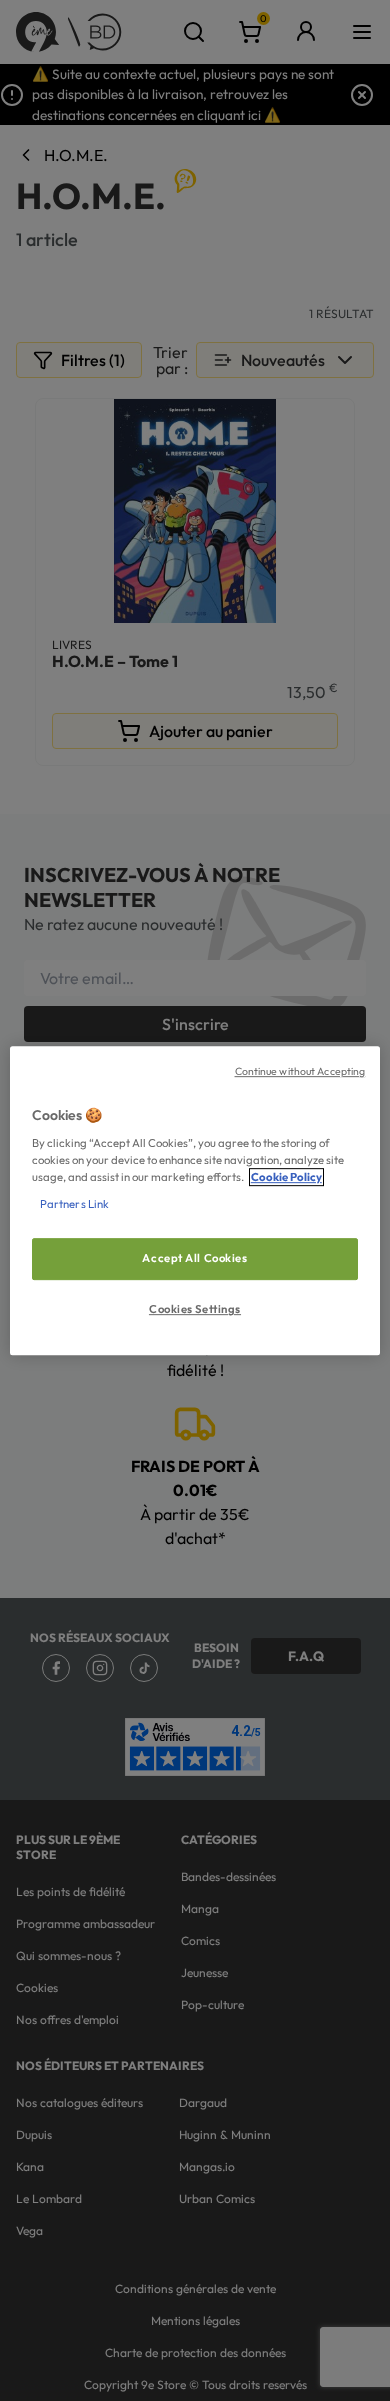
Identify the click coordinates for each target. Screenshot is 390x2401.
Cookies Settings (195, 1309)
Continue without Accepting (300, 1071)
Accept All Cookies (194, 1259)
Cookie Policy (286, 1177)
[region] (195, 1201)
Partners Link (74, 1204)
